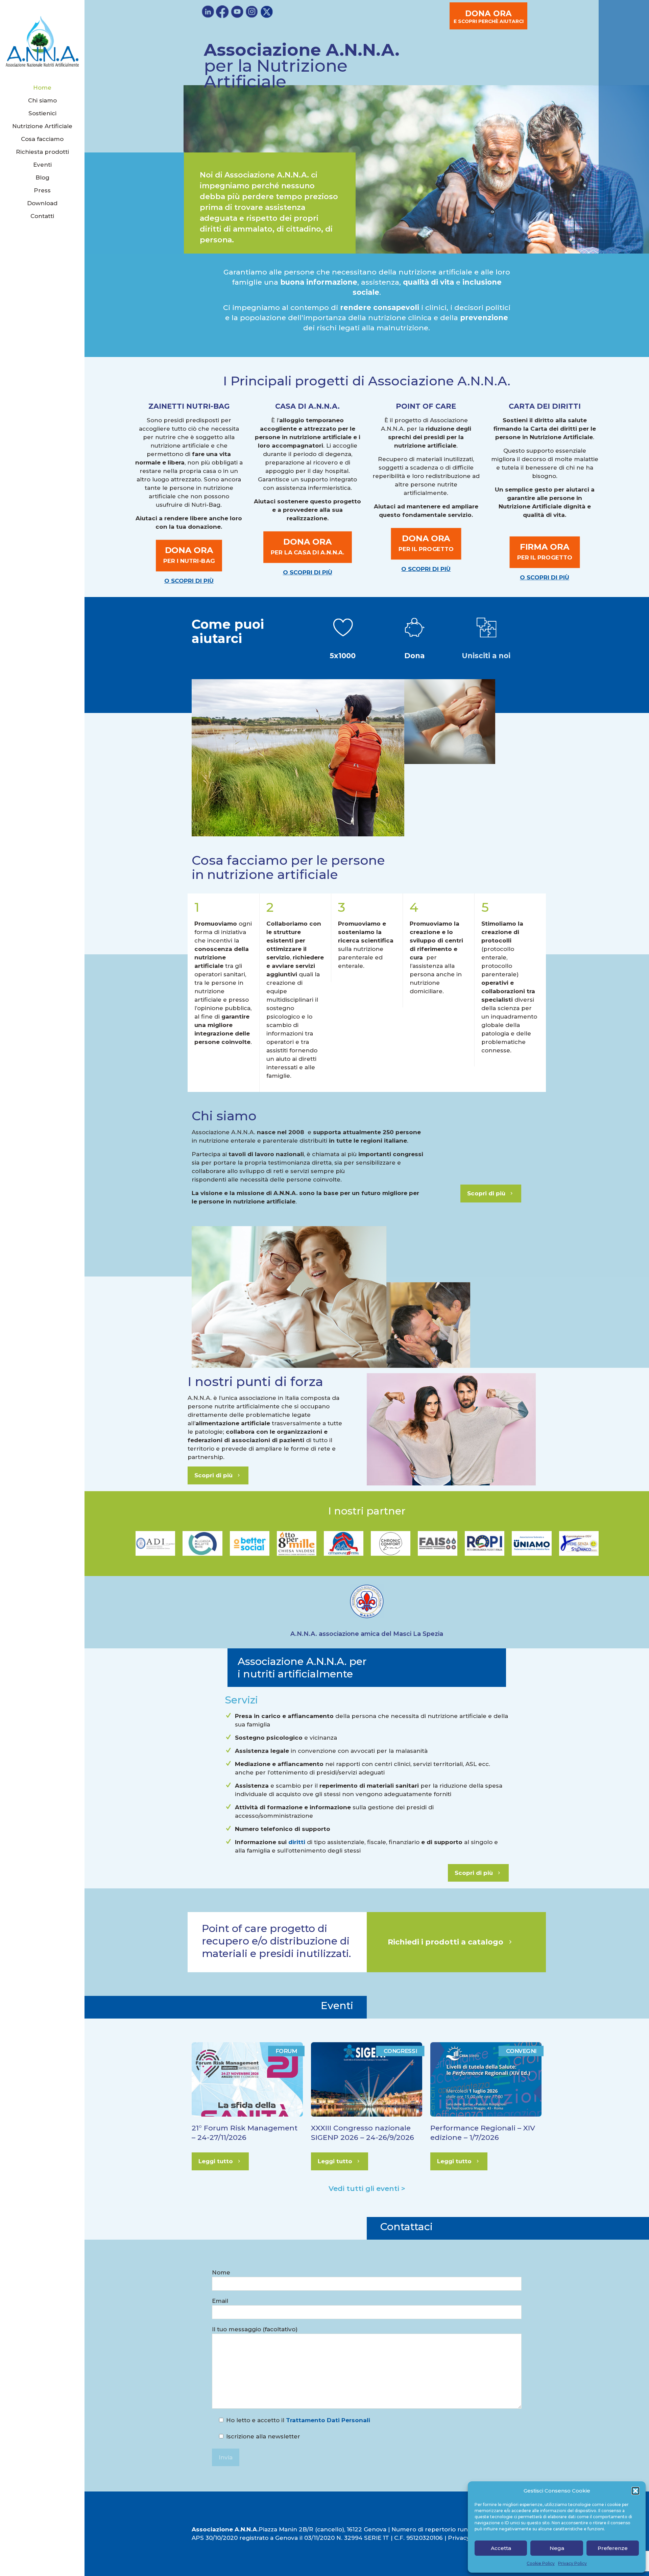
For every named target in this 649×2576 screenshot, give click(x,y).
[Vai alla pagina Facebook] (222, 12)
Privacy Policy (572, 2563)
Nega (557, 2548)
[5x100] (415, 627)
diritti (297, 1842)
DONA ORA (489, 16)
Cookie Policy (541, 2563)
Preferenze (613, 2548)
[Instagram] (252, 12)
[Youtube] (237, 12)
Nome (221, 2272)
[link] (343, 627)
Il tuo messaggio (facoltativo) (255, 2329)
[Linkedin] (208, 12)
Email (220, 2301)
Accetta (501, 2548)
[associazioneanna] (42, 41)
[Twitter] (267, 12)
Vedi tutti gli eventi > (367, 2188)
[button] (635, 2491)
